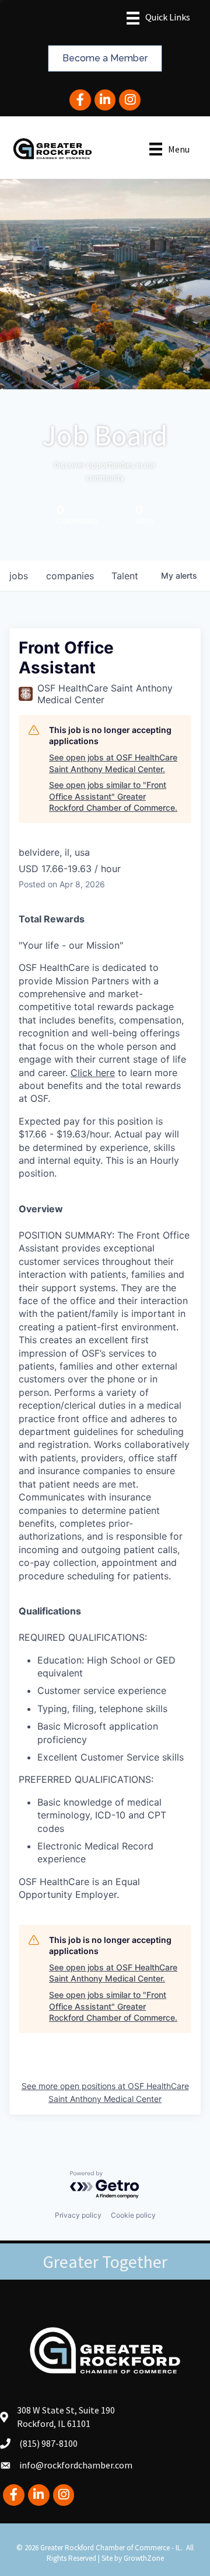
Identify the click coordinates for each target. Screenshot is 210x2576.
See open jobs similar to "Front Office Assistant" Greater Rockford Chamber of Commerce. (113, 796)
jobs (19, 576)
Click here (93, 1073)
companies (70, 576)
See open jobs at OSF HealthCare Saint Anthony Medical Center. (113, 763)
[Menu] (158, 18)
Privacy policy (78, 2215)
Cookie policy (133, 2215)
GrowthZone (144, 2558)
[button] (105, 58)
